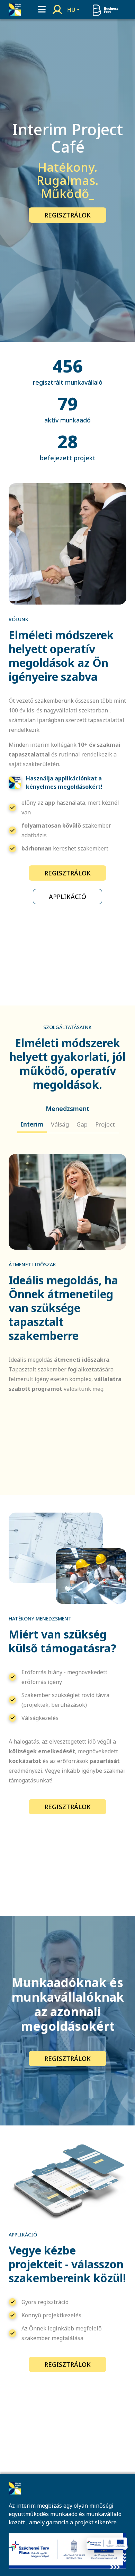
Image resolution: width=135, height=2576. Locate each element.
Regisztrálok (67, 215)
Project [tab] (105, 1124)
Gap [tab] (82, 1124)
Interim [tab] (32, 1124)
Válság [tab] (60, 1124)
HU (71, 10)
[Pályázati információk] (107, 2544)
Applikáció (67, 897)
